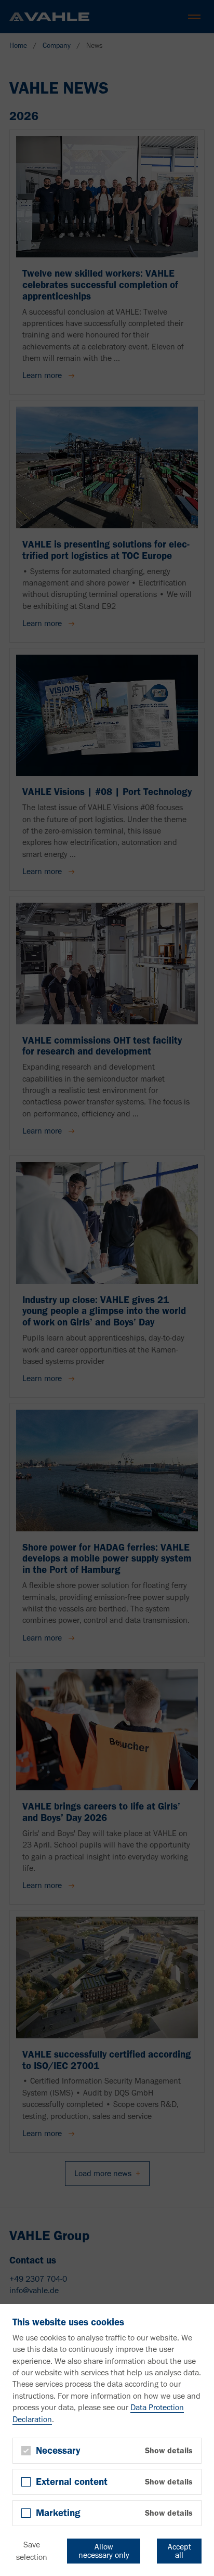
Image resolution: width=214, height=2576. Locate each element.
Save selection (32, 2551)
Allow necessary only (104, 2551)
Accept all (179, 2551)
